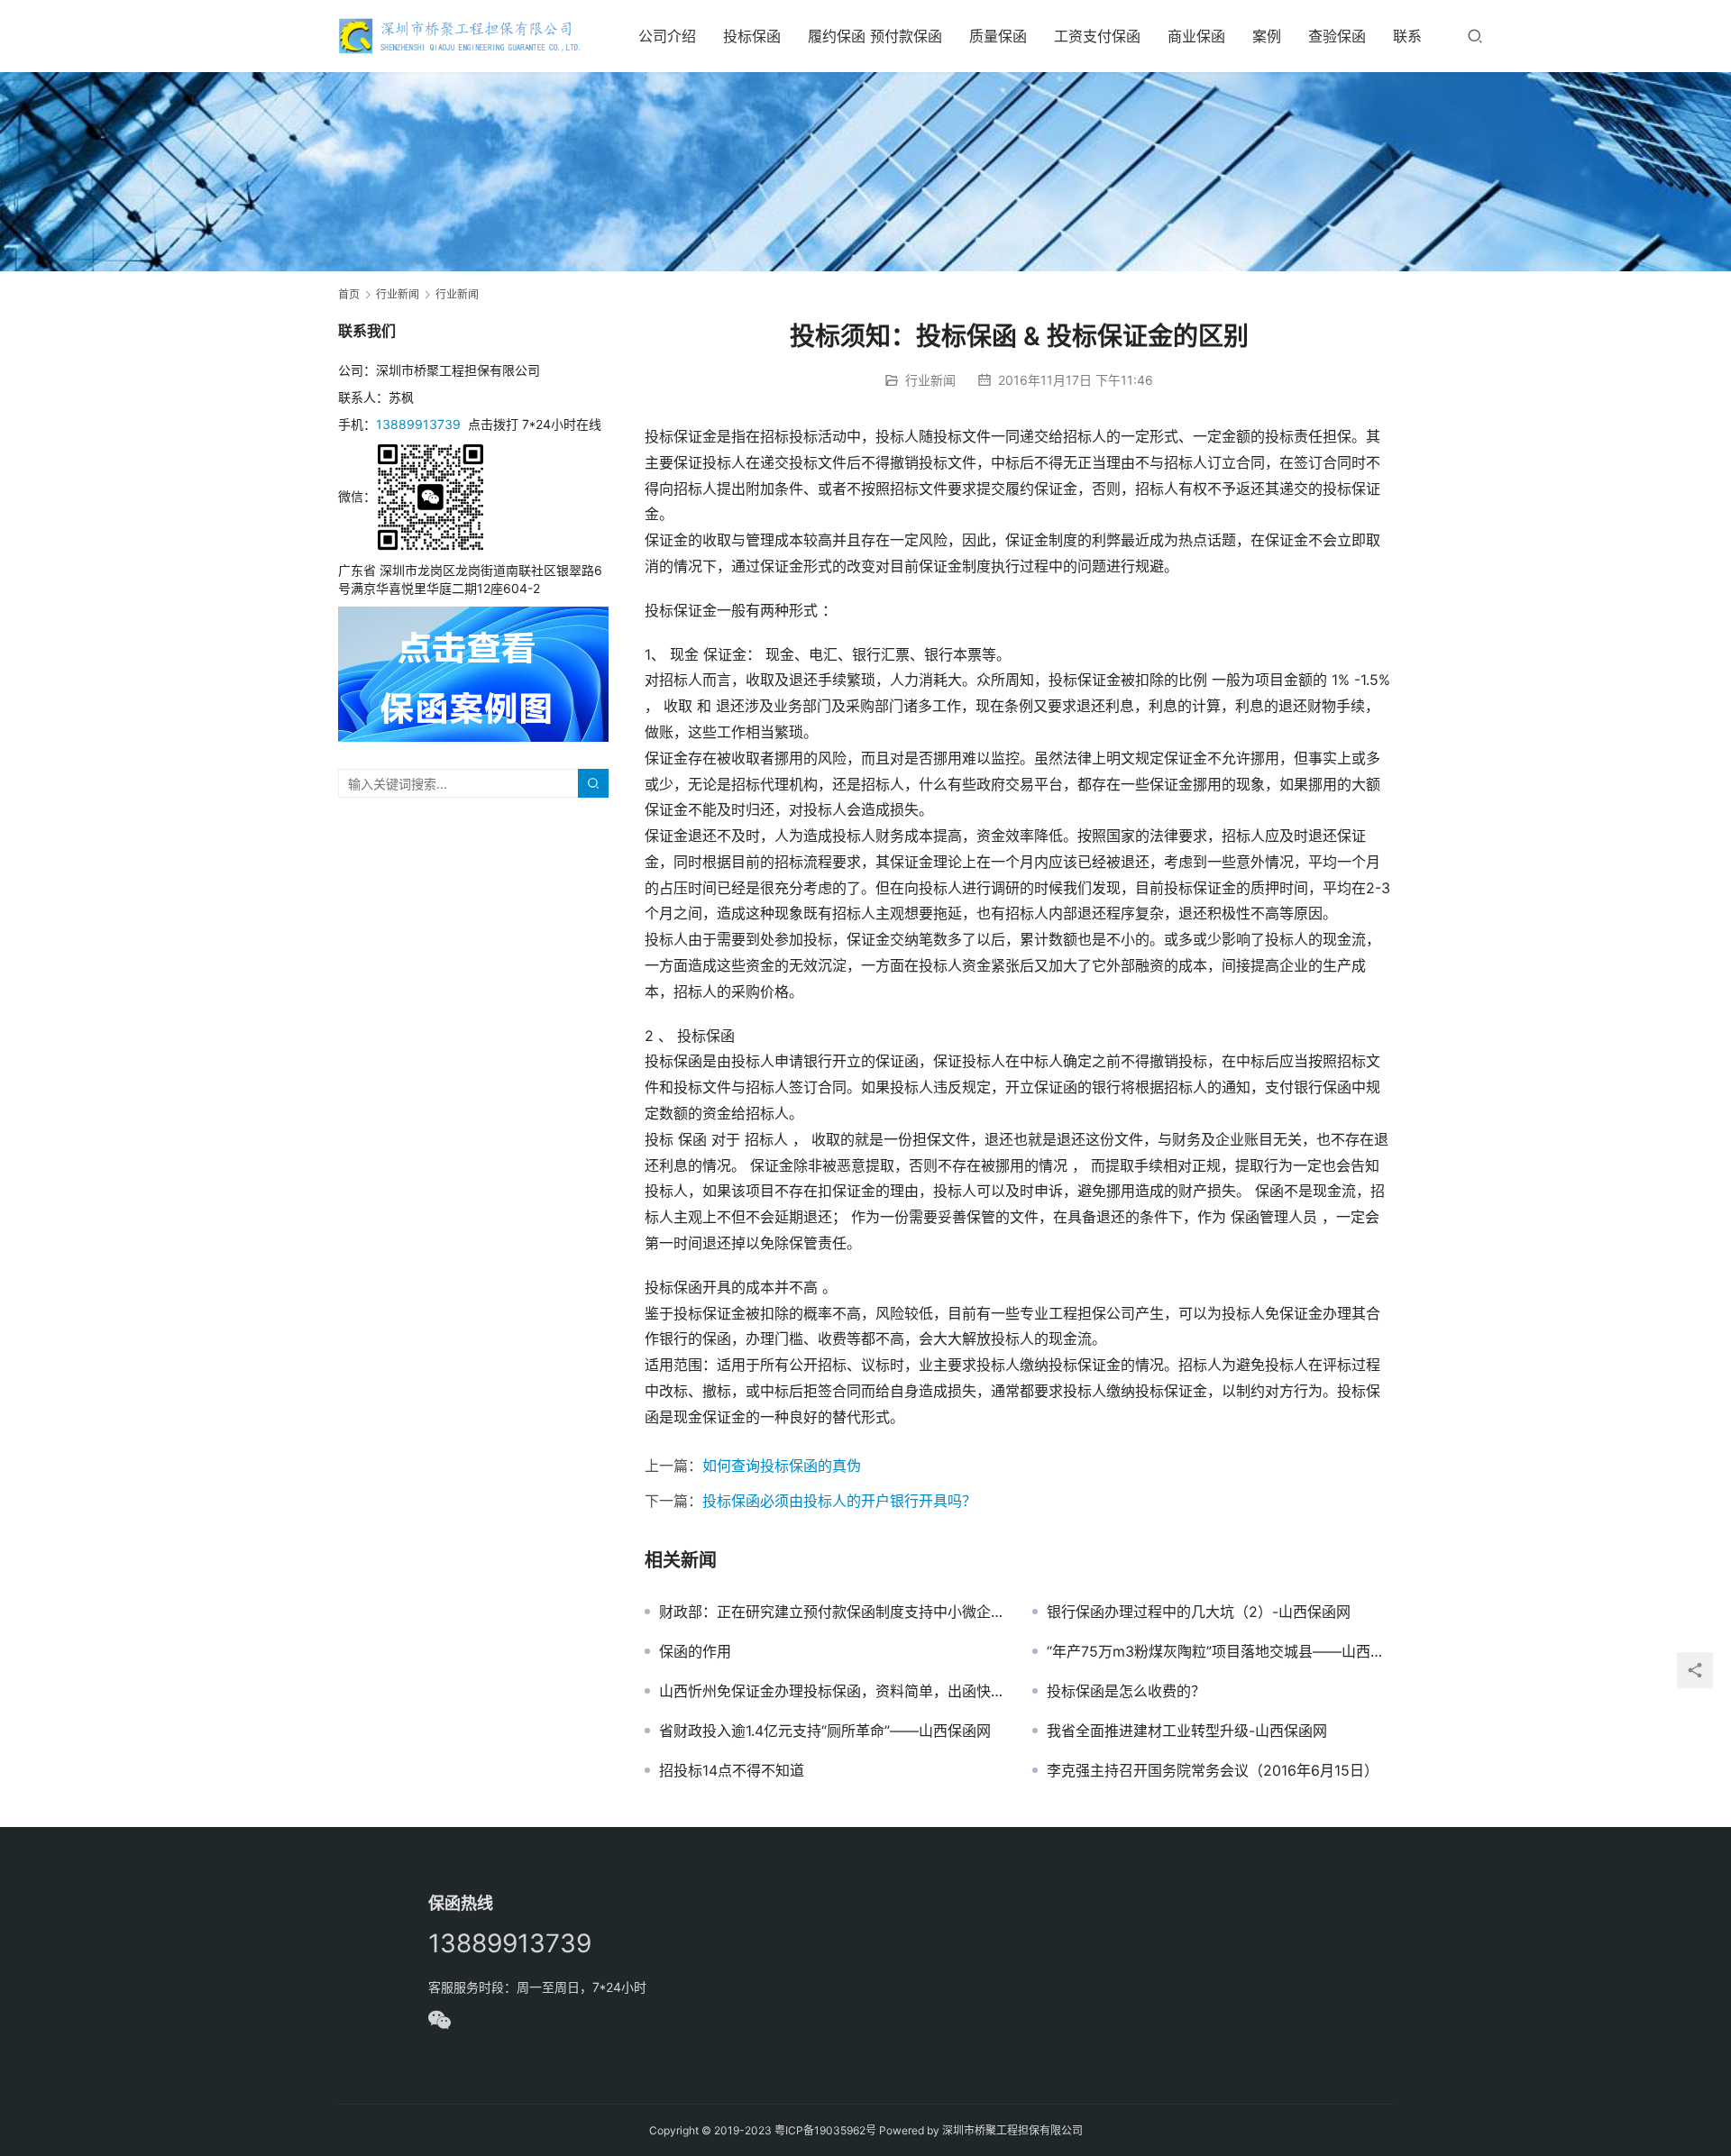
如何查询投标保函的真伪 (782, 1466)
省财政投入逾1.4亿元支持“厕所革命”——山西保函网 (825, 1731)
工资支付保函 (1097, 36)
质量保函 (998, 36)
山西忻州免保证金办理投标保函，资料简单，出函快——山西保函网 (832, 1691)
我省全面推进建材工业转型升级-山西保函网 (1187, 1731)
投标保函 (752, 36)
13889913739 (418, 424)
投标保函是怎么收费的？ (1126, 1691)
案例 (1267, 36)
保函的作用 (695, 1651)
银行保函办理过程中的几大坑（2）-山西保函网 (1199, 1612)
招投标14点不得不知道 (732, 1770)
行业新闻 (930, 380)
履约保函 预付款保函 (875, 36)
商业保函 (1196, 36)
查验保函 (1337, 36)
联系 (1407, 36)
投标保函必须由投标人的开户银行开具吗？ (839, 1501)
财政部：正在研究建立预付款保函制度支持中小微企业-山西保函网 (832, 1612)
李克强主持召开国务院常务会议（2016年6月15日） (1213, 1770)
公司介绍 (667, 36)
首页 (349, 294)
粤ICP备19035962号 (825, 2130)
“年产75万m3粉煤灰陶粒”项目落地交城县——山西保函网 (1220, 1651)
